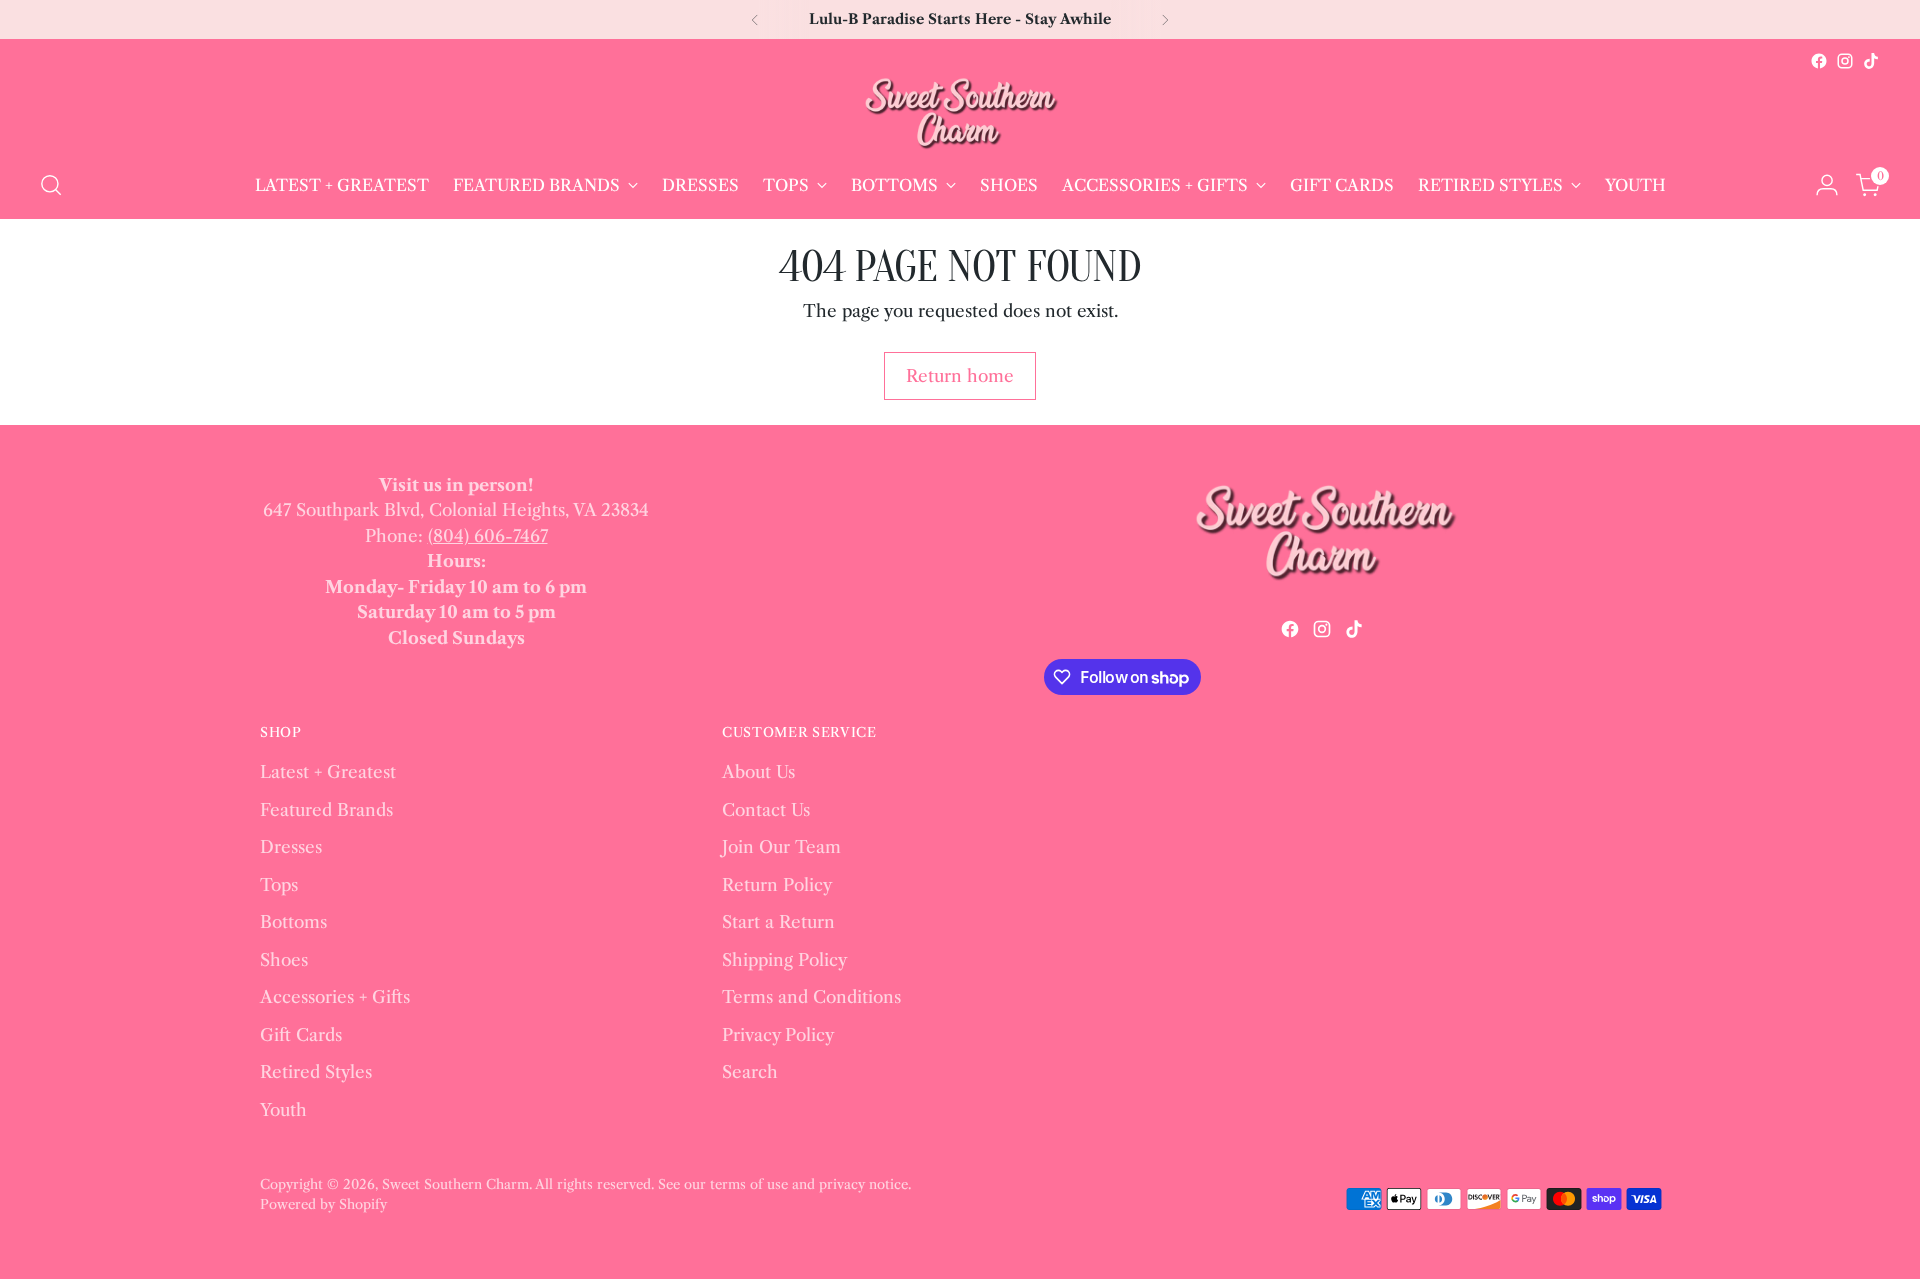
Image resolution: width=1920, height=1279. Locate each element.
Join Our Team (781, 847)
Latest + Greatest (328, 772)
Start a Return (778, 922)
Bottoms (293, 922)
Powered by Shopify (323, 1204)
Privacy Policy (778, 1035)
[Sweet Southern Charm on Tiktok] (1871, 61)
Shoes (284, 960)
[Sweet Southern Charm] (960, 113)
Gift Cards (301, 1035)
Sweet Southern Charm (455, 1184)
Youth (283, 1110)
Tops (279, 885)
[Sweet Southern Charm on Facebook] (1819, 61)
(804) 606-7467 (488, 536)
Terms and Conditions (811, 997)
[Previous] (755, 19)
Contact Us (766, 810)
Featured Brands (326, 810)
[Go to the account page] (1827, 185)
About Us (758, 772)
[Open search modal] (51, 185)
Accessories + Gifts (335, 997)
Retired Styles (316, 1072)
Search (750, 1072)
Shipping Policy (784, 960)
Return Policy (777, 885)
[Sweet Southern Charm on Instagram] (1845, 61)
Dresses (291, 847)
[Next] (1165, 19)
